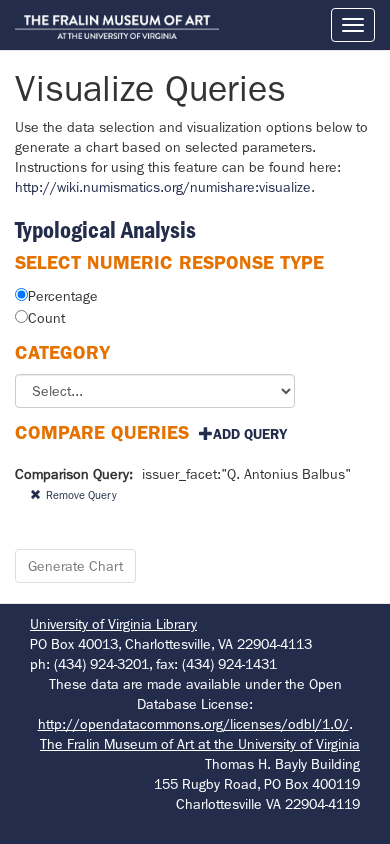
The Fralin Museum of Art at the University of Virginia (200, 744)
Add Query (250, 434)
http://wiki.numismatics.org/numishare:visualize (163, 187)
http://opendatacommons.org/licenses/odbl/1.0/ (193, 724)
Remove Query (81, 495)
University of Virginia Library (113, 624)
